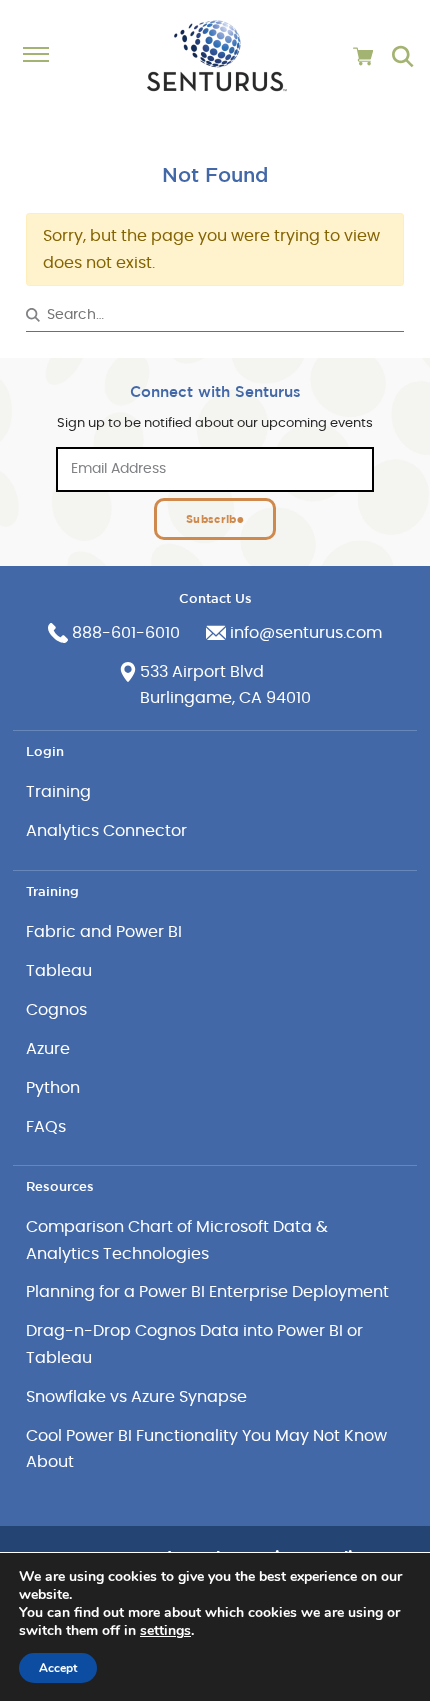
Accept (58, 1668)
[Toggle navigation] (46, 55)
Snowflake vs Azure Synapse (136, 1397)
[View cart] (363, 56)
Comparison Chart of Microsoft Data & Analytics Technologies (177, 1240)
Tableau (59, 971)
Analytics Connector (106, 831)
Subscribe (215, 518)
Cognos (56, 1010)
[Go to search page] (403, 56)
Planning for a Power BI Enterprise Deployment (207, 1292)
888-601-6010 (126, 633)
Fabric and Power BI (104, 932)
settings (165, 1631)
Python (53, 1088)
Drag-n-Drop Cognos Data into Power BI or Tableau (194, 1344)
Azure (48, 1049)
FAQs (46, 1127)
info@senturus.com (306, 633)
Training (58, 792)
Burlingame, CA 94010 (225, 698)
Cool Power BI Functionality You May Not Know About (206, 1449)
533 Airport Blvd (202, 672)
